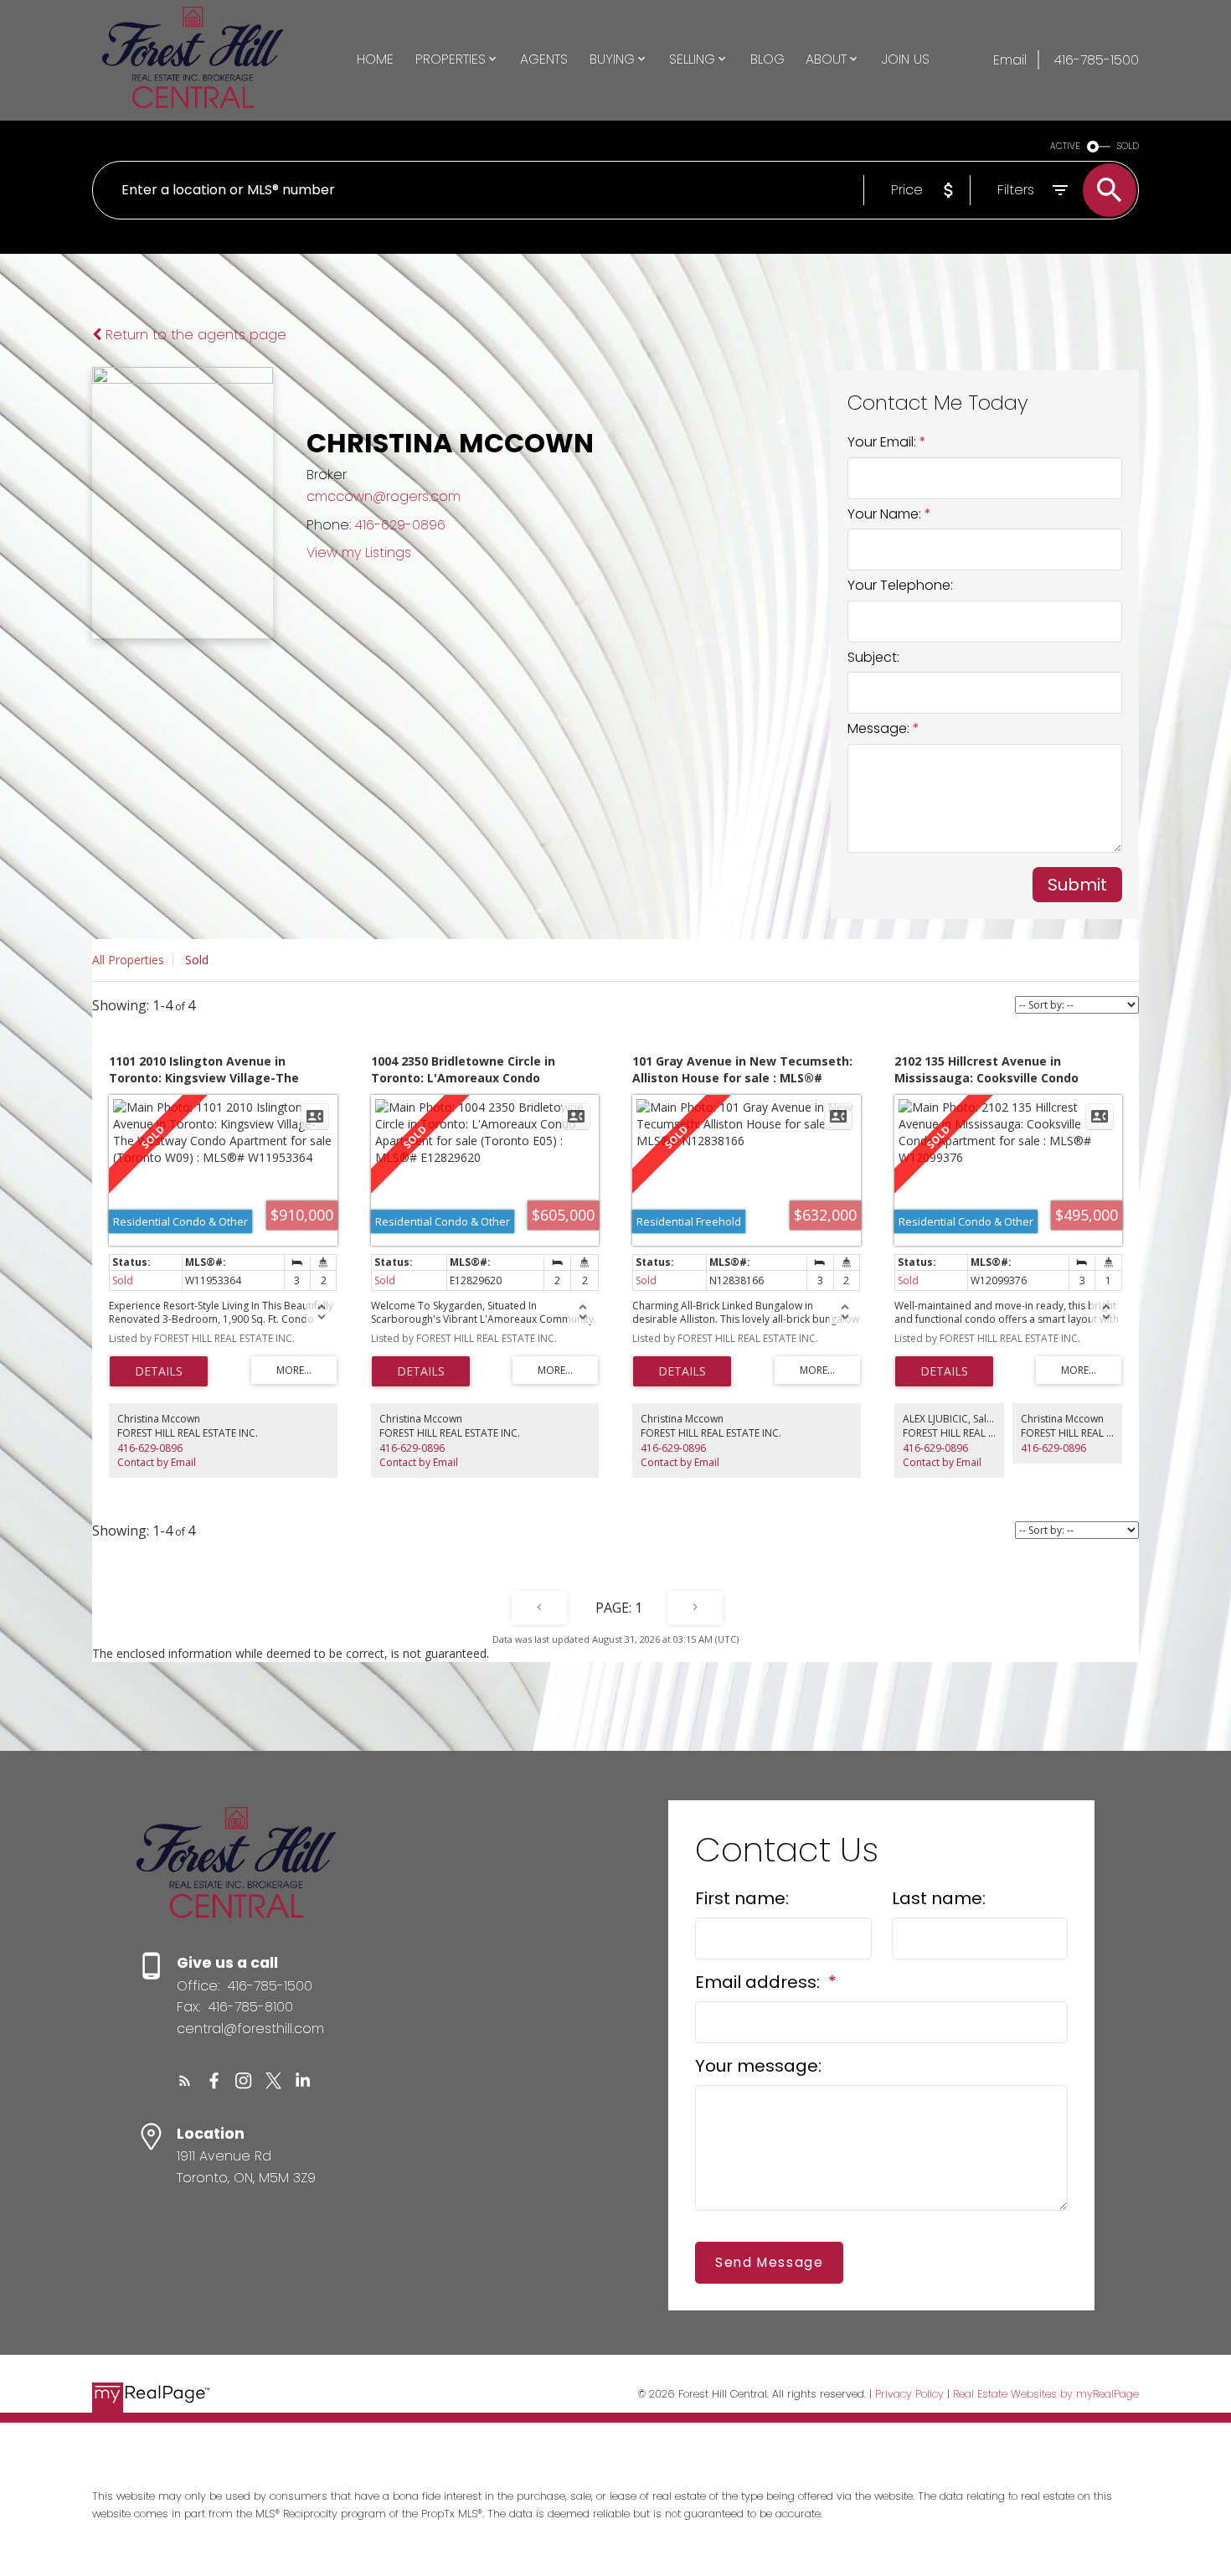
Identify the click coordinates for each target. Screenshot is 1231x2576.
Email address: (760, 1982)
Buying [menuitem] (612, 59)
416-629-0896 (400, 525)
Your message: (758, 2066)
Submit (1077, 885)
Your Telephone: (900, 585)
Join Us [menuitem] (906, 59)
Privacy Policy (909, 2394)
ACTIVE (1065, 146)
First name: (742, 1898)
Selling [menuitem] (692, 59)
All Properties (128, 960)
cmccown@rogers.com (384, 496)
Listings (388, 552)
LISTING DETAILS (159, 1371)
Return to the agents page (194, 335)
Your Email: (883, 442)
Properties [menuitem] (451, 59)
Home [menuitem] (375, 59)
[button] (185, 2080)
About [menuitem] (826, 59)
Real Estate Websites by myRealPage (1046, 2394)
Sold (197, 960)
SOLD (1128, 146)
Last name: (939, 1898)
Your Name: (886, 514)
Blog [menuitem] (767, 59)
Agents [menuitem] (544, 59)
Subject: (873, 657)
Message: (880, 728)
